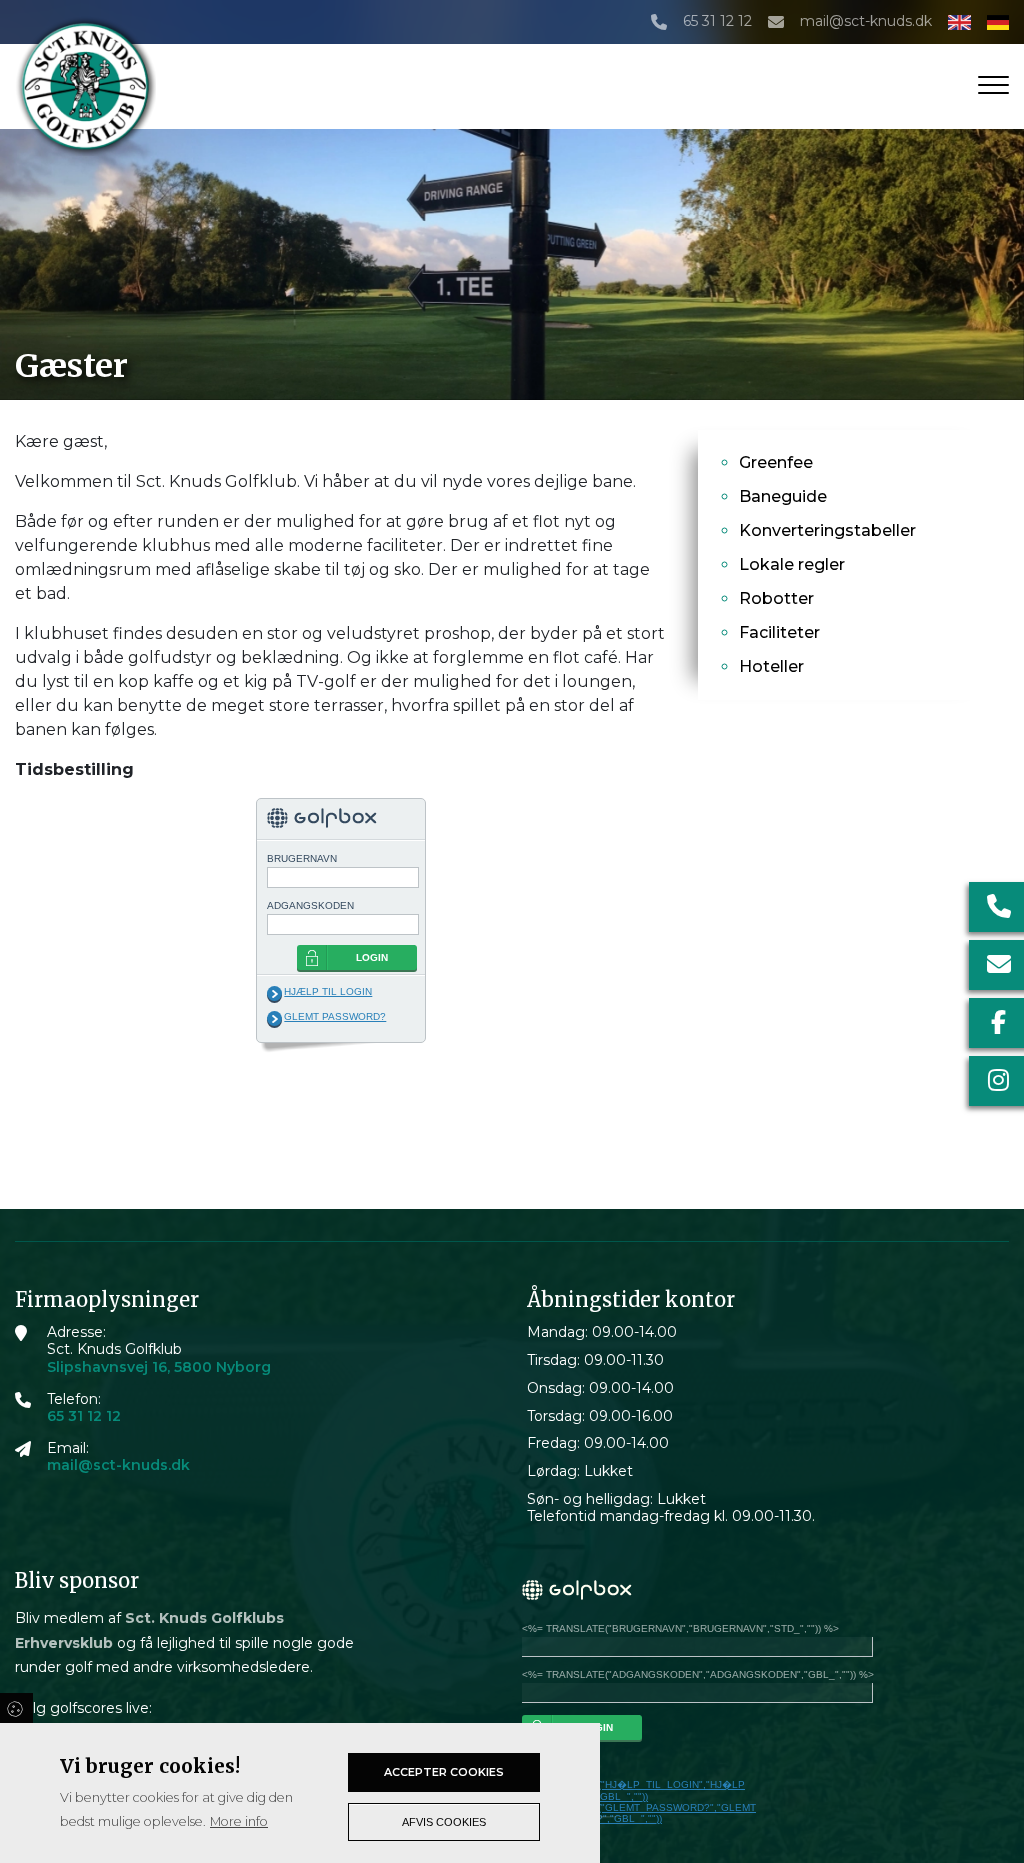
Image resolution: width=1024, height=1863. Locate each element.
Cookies (16, 1708)
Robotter (776, 598)
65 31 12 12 (717, 21)
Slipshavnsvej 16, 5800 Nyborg (159, 1367)
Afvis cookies (444, 1822)
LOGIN (372, 957)
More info (239, 1821)
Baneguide (783, 496)
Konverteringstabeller (827, 530)
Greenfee (776, 462)
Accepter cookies (444, 1772)
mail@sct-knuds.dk (866, 21)
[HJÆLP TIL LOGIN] (274, 994)
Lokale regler (792, 564)
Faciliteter (779, 632)
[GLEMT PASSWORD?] (274, 1019)
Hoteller (771, 666)
